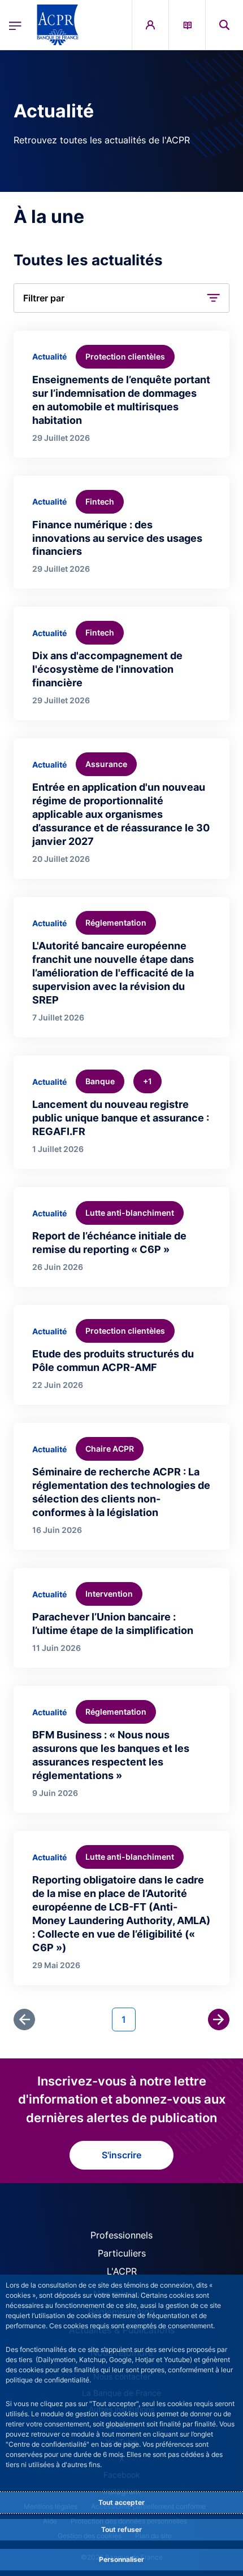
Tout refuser (121, 2529)
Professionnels (121, 2235)
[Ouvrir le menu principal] (15, 25)
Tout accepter (121, 2502)
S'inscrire (121, 2155)
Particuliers (122, 2253)
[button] (224, 25)
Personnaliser (121, 2559)
